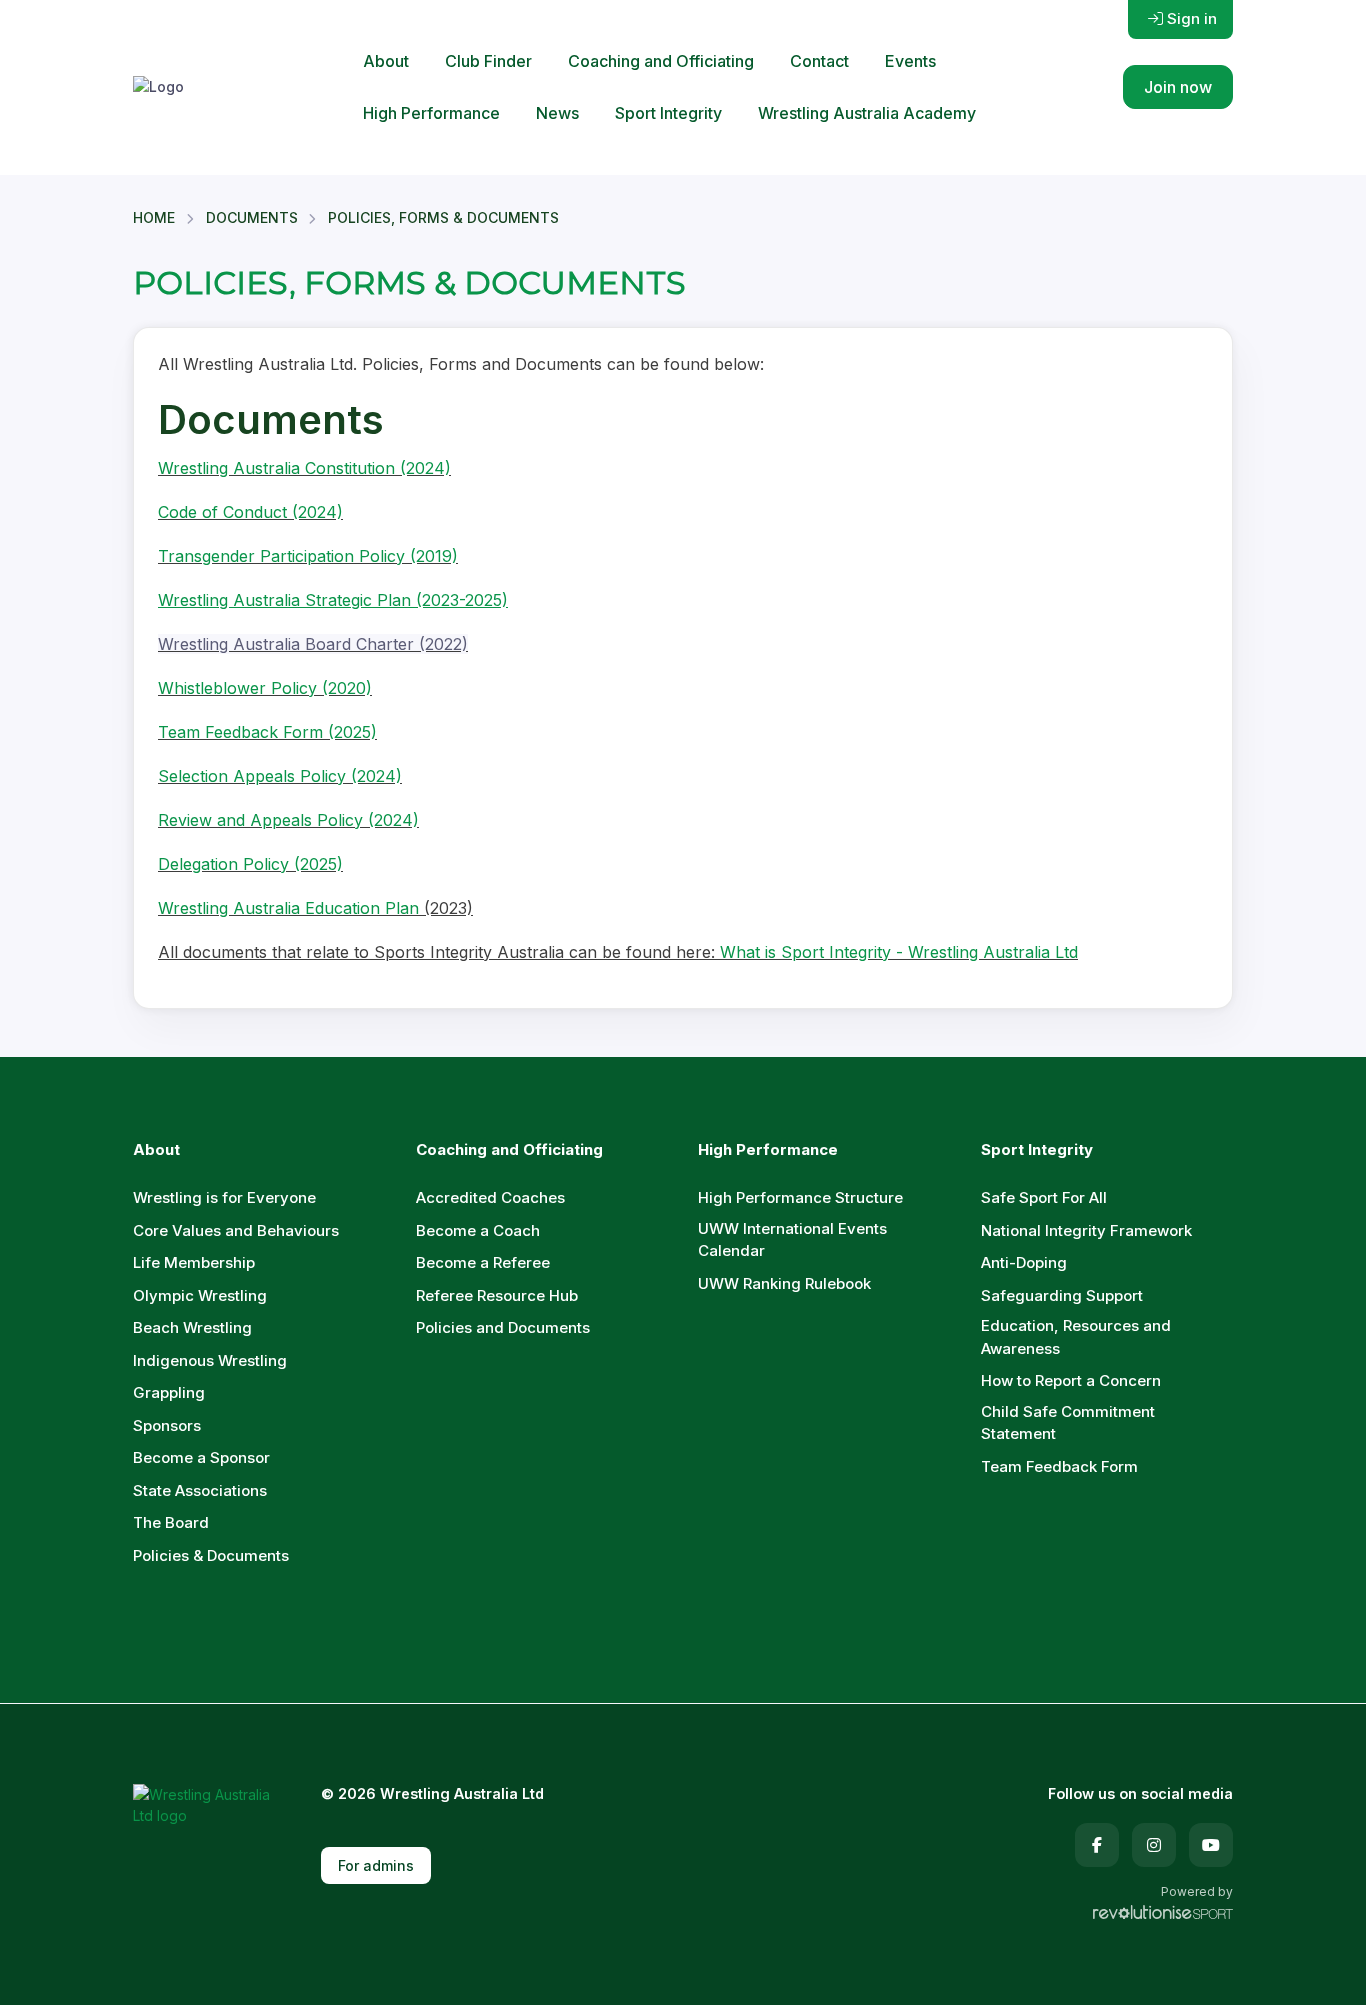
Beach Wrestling (192, 1327)
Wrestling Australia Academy (867, 113)
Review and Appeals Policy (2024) (288, 820)
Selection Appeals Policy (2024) (280, 776)
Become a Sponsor (201, 1457)
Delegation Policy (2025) (250, 864)
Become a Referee (483, 1262)
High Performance (431, 113)
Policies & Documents (211, 1555)
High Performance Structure (800, 1197)
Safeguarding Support (1062, 1295)
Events (910, 61)
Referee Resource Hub (497, 1295)
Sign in (1192, 18)
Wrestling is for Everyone (224, 1197)
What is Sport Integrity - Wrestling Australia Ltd (899, 952)
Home (154, 217)
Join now (1178, 87)
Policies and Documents (503, 1327)
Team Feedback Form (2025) (267, 732)
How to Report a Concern (1071, 1380)
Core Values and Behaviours (236, 1230)
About (386, 61)
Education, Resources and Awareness (1076, 1337)
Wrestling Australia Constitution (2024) (304, 468)
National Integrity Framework (1086, 1230)
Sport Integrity (668, 113)
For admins (376, 1865)
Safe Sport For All (1044, 1197)
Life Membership (194, 1262)
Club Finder (488, 61)
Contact (819, 61)
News (557, 113)
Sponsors (167, 1425)
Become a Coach (478, 1230)
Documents (252, 217)
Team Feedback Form (1059, 1466)
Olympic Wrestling (200, 1295)
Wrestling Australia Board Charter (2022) (313, 644)
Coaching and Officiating (661, 61)
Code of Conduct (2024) (250, 512)
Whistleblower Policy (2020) (265, 688)
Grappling (169, 1392)
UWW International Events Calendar (792, 1240)
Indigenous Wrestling (210, 1360)
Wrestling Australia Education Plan (291, 908)
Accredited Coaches (490, 1197)
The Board (171, 1522)
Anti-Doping (1024, 1262)
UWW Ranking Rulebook (784, 1283)
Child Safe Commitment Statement (1068, 1423)
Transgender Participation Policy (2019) (308, 556)
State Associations (200, 1490)
